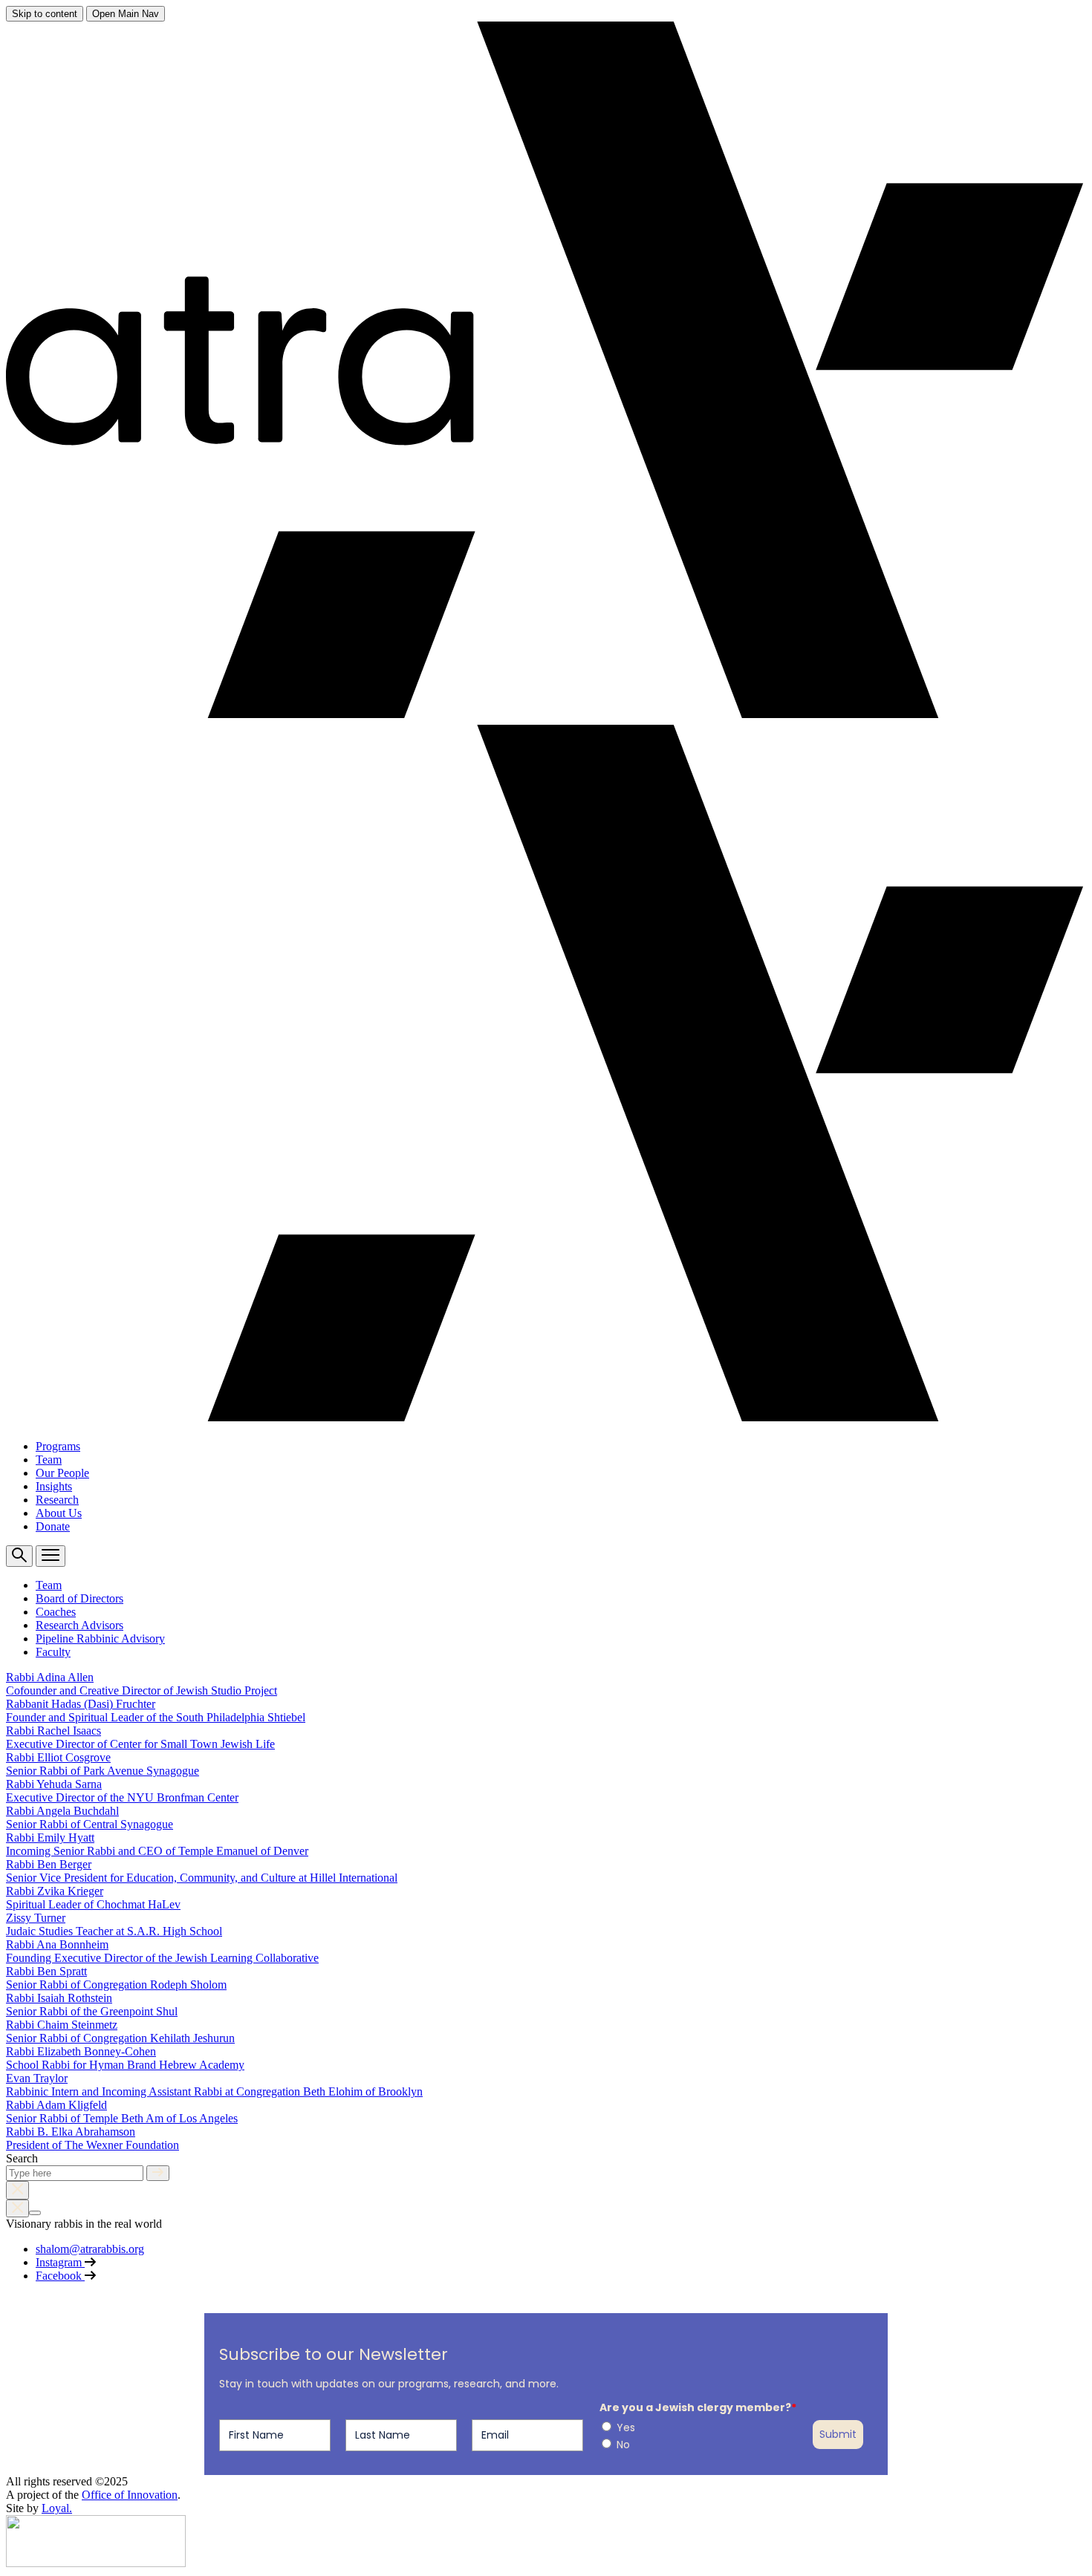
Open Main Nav (126, 14)
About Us (59, 1513)
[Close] (17, 2190)
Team (49, 1460)
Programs (58, 1446)
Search (22, 2158)
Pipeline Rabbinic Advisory (100, 1638)
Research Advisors (79, 1625)
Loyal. (57, 2508)
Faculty (53, 1652)
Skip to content (45, 14)
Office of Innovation (130, 2495)
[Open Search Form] (19, 1556)
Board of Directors (79, 1598)
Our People (62, 1473)
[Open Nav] (51, 1556)
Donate (53, 1526)
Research (57, 1500)
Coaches (56, 1612)
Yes (626, 2427)
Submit (838, 2434)
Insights (54, 1486)
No (623, 2445)
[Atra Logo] (96, 2563)
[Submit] (158, 2173)
